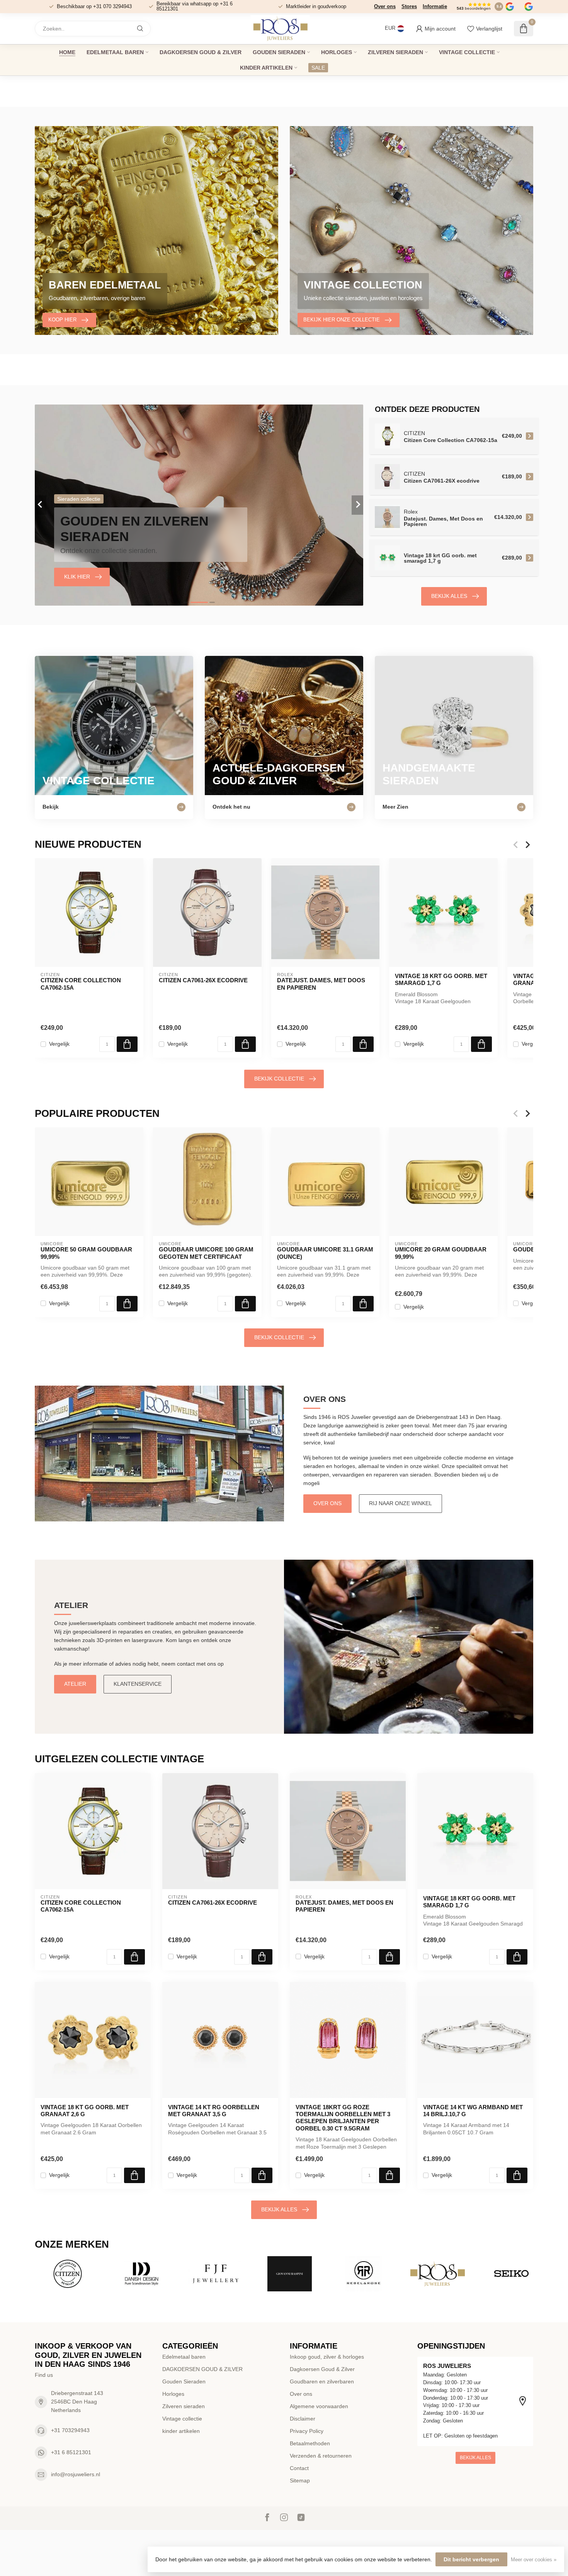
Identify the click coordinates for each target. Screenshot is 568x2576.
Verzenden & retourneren (321, 2456)
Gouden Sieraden (279, 52)
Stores (409, 6)
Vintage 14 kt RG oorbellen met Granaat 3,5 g (214, 2111)
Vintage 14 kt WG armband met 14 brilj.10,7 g (473, 2111)
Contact (299, 2468)
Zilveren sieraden (395, 52)
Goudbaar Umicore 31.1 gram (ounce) (325, 1253)
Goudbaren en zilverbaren (322, 2381)
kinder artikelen (266, 68)
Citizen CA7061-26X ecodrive (203, 980)
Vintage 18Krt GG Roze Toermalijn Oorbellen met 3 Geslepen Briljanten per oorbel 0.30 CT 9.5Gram (343, 2118)
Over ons (385, 6)
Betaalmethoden (310, 2443)
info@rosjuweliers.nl (76, 2474)
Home (67, 52)
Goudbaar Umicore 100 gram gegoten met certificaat (206, 1253)
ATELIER (75, 1684)
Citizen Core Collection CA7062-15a (81, 984)
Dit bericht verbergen (471, 2559)
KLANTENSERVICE (138, 1684)
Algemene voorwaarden (319, 2406)
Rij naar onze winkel (400, 1503)
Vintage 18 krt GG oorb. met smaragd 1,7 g (441, 979)
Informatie (435, 6)
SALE (318, 68)
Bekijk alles (449, 596)
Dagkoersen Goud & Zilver (322, 2369)
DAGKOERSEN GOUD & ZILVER (201, 52)
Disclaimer (303, 2419)
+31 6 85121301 (71, 2452)
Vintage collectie (467, 52)
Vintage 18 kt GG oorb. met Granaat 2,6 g (85, 2111)
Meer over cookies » (534, 2560)
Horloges (337, 52)
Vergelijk (59, 1044)
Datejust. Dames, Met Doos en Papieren (321, 984)
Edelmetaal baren (115, 52)
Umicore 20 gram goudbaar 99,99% (441, 1253)
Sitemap (300, 2480)
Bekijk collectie (279, 1079)
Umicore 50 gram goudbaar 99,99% (86, 1253)
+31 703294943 (70, 2430)
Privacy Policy (307, 2431)
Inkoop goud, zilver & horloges (327, 2357)
